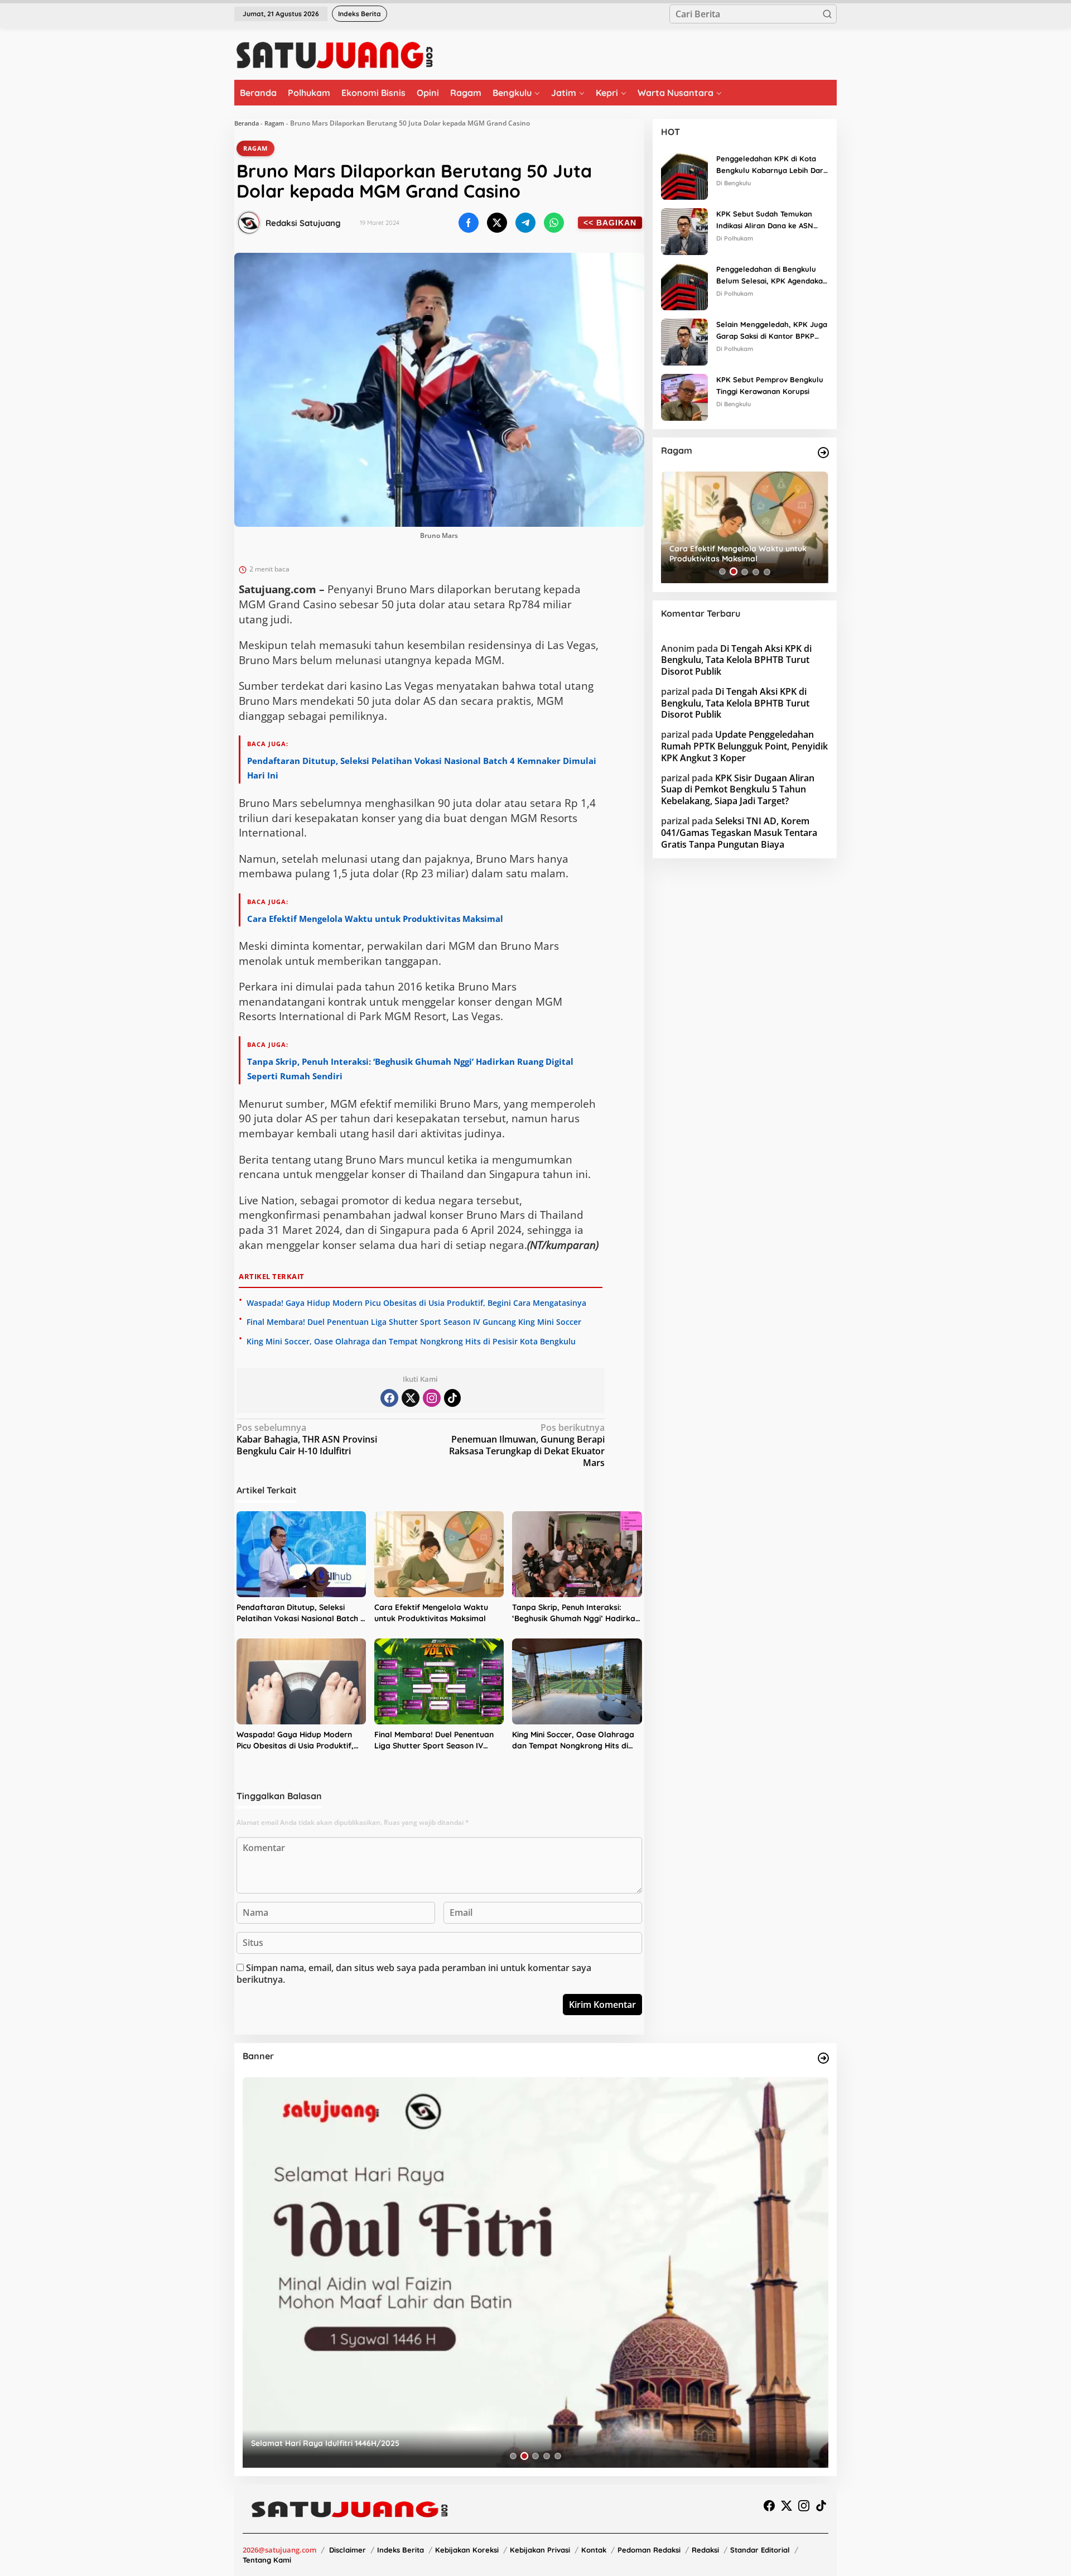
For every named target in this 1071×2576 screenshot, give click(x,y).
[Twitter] (411, 1398)
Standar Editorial (760, 2550)
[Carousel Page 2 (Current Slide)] (524, 2456)
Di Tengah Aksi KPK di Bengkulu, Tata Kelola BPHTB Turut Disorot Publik (736, 660)
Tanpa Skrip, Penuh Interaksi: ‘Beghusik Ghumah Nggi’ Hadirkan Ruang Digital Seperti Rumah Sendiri (576, 1613)
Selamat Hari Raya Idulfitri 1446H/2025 (325, 2443)
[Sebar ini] (469, 223)
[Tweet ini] (497, 223)
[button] (827, 14)
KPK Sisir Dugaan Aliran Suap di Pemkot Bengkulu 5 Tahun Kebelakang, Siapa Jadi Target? (738, 789)
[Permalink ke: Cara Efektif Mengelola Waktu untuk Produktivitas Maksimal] (439, 1554)
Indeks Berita (401, 2550)
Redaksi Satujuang (303, 223)
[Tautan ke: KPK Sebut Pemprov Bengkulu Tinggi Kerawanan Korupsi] (684, 396)
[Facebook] (389, 1398)
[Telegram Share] (525, 223)
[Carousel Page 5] (767, 571)
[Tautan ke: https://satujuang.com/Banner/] (823, 2058)
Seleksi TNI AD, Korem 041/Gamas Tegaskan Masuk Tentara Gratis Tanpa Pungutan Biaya (739, 833)
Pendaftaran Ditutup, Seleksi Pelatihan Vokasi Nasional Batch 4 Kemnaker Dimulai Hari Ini (301, 1613)
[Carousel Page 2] (734, 571)
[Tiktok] (452, 1398)
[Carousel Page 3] (535, 2456)
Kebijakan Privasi (540, 2550)
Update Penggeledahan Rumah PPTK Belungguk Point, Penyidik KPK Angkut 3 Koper (744, 746)
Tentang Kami (267, 2560)
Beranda (247, 123)
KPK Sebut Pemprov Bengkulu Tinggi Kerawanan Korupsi (770, 385)
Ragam (274, 123)
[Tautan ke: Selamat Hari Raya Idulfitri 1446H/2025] (535, 2272)
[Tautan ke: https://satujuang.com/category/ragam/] (823, 453)
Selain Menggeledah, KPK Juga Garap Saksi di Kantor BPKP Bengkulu (772, 331)
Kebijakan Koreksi (467, 2550)
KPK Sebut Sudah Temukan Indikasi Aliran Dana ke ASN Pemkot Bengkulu (765, 220)
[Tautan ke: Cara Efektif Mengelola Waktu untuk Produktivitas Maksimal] (745, 527)
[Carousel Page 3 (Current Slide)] (745, 571)
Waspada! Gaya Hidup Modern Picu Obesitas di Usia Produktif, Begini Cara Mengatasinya (416, 1303)
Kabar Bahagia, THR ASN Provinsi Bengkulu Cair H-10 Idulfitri (307, 1440)
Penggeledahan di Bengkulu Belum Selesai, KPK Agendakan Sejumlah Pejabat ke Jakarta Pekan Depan (772, 276)
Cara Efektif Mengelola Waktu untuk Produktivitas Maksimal (375, 919)
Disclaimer (348, 2550)
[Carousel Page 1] (722, 571)
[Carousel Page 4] (756, 571)
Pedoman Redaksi (649, 2550)
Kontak (594, 2550)
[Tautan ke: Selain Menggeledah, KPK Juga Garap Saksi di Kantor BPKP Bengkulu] (684, 341)
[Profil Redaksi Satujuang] (249, 223)
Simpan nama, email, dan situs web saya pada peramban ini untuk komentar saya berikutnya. (414, 1974)
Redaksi (705, 2550)
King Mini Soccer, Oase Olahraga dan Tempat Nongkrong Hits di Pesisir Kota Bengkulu (411, 1341)
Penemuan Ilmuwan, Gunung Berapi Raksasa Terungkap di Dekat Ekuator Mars (527, 1445)
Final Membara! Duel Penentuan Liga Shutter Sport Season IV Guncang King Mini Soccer (414, 1322)
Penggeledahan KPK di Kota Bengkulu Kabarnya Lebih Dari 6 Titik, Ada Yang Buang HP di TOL (771, 165)
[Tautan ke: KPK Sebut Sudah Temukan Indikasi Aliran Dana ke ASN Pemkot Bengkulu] (684, 230)
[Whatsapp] (554, 223)
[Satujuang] (334, 55)
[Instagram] (432, 1398)
